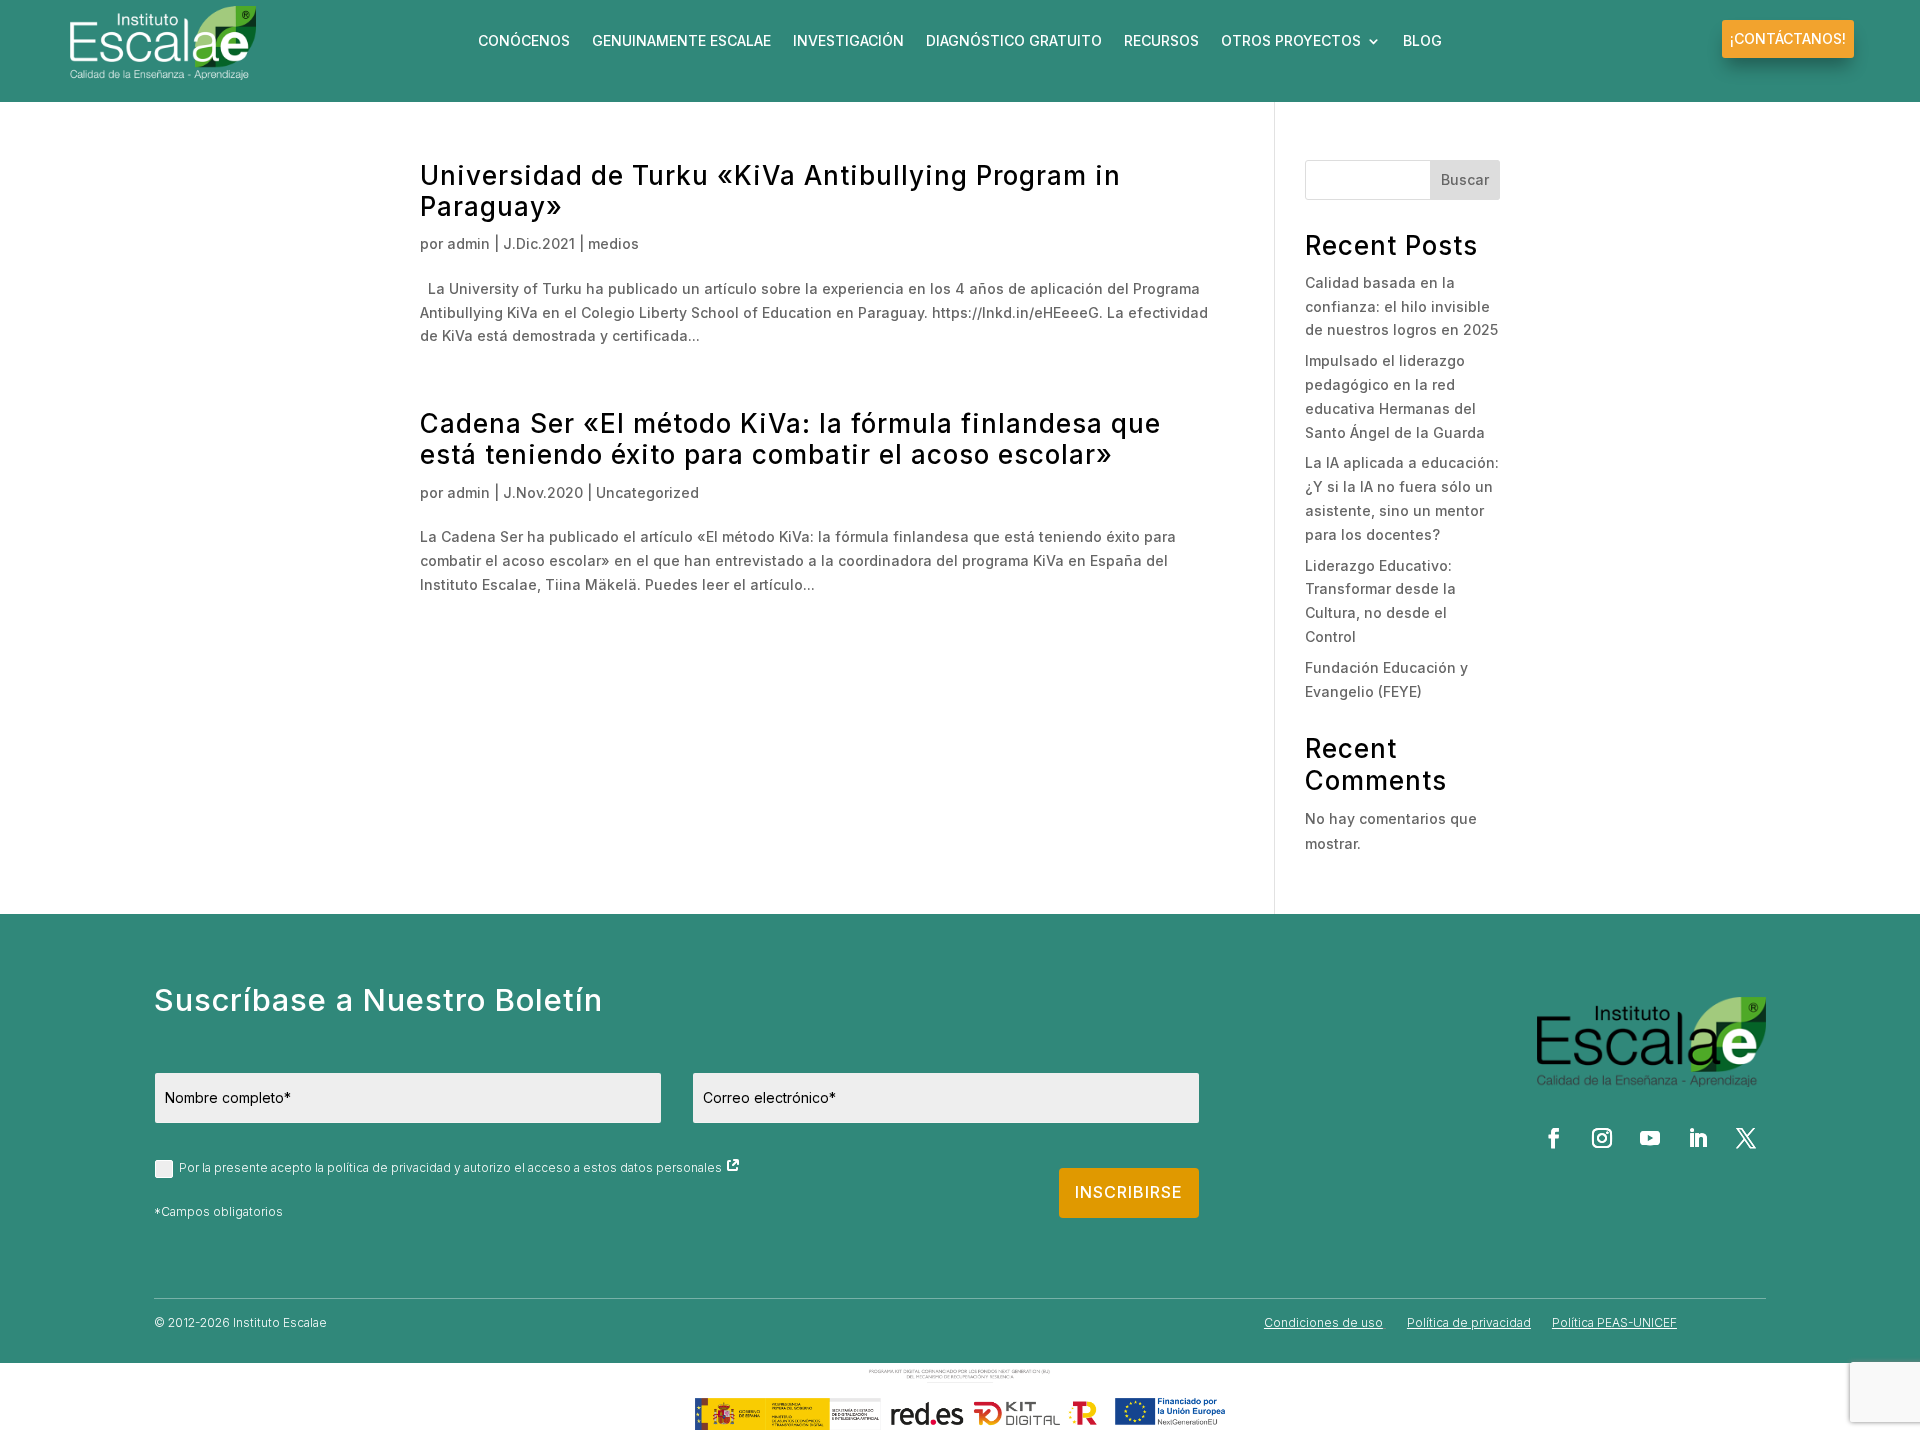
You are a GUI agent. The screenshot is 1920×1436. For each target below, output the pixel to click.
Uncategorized (647, 492)
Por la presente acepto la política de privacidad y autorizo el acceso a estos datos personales (452, 1167)
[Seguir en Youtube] (1650, 1138)
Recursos (1161, 41)
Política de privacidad (1469, 1322)
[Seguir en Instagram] (1602, 1138)
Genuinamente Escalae (681, 41)
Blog (1422, 41)
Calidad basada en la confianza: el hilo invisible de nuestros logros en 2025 (1401, 306)
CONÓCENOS (524, 41)
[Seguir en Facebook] (1554, 1138)
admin (468, 243)
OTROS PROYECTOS (1291, 41)
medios (613, 243)
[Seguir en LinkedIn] (1698, 1138)
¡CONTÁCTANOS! (1788, 38)
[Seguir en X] (1746, 1138)
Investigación (848, 41)
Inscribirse (1129, 1192)
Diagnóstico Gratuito (1014, 41)
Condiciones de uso (1323, 1322)
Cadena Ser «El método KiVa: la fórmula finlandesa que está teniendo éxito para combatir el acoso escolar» (790, 439)
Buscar (1465, 179)
